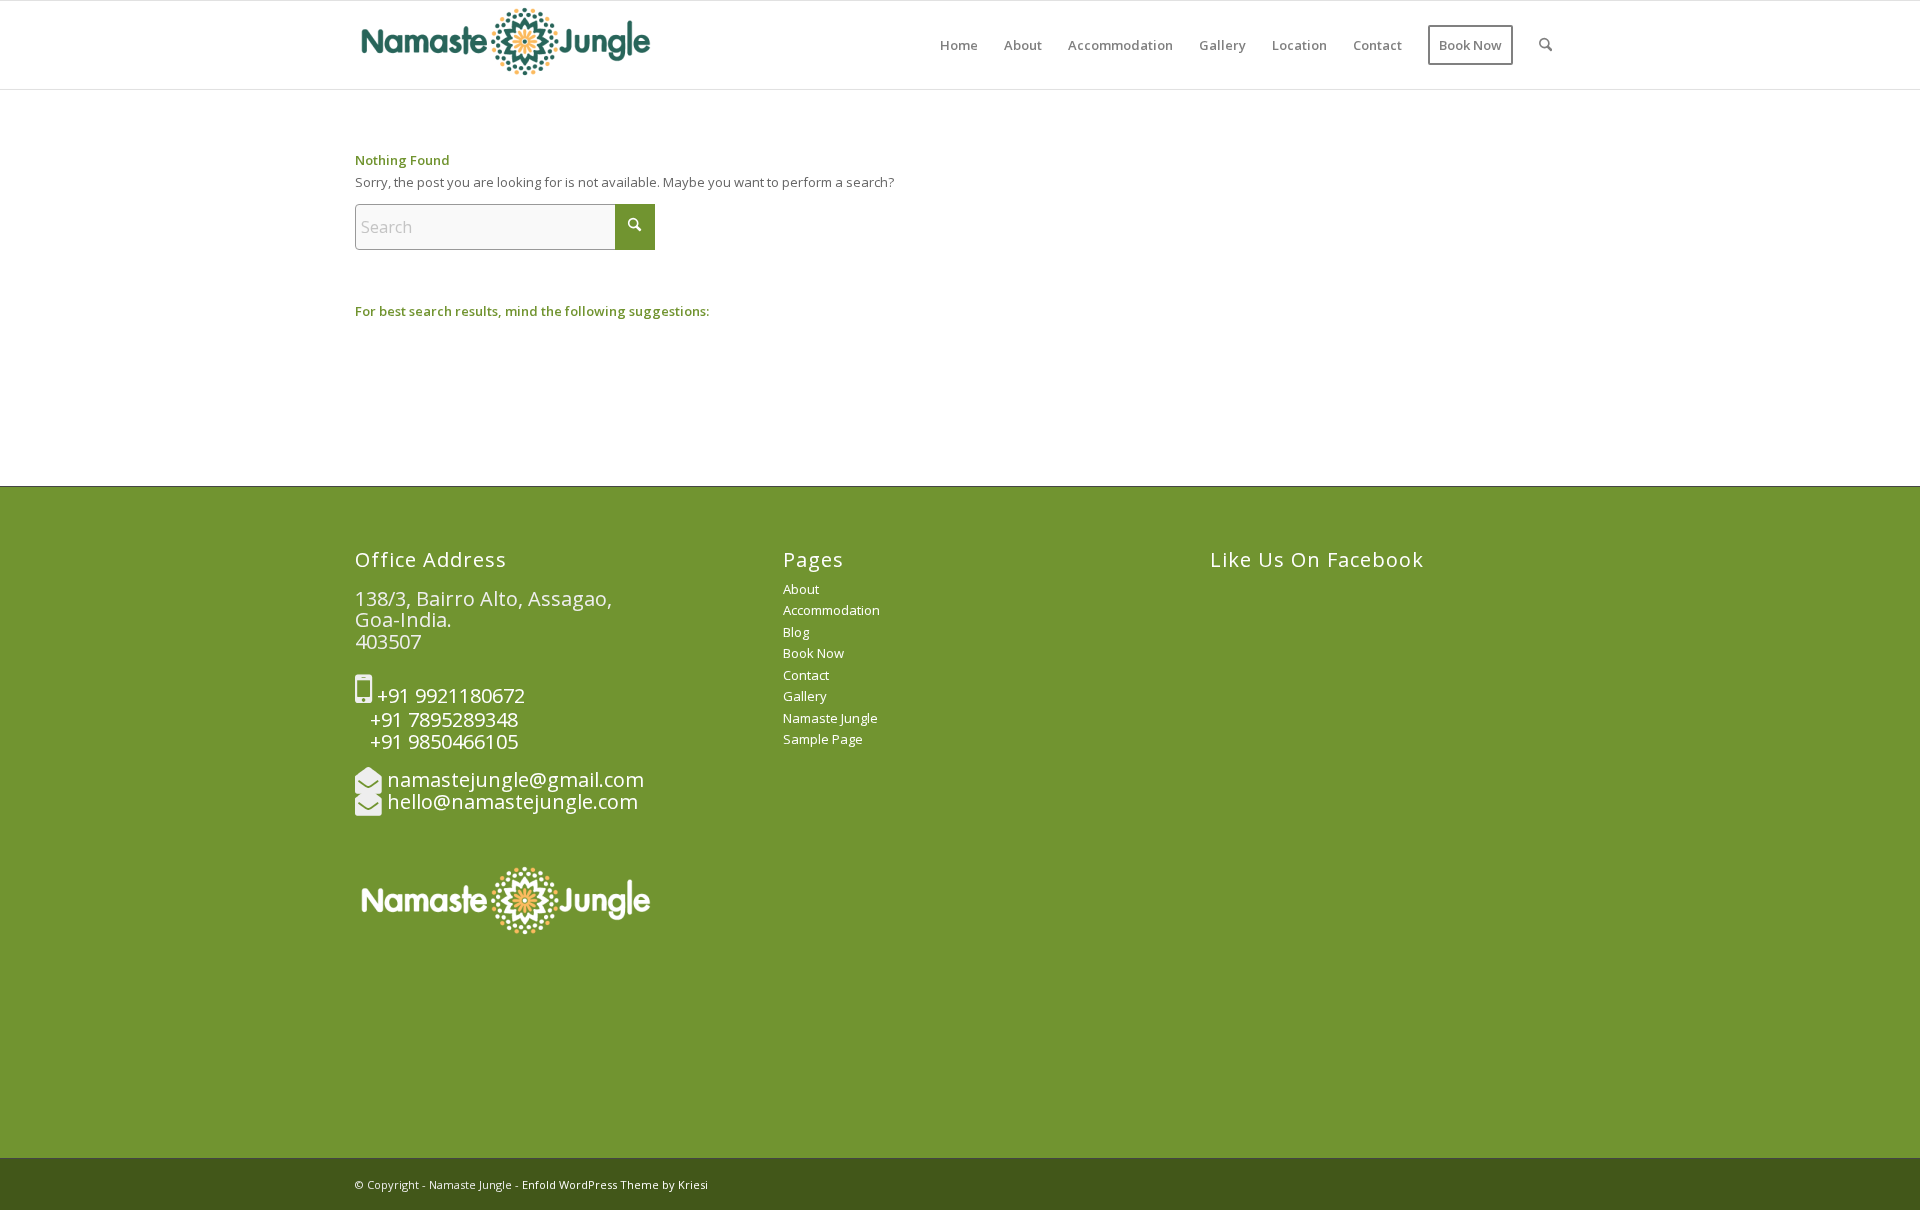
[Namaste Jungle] (505, 45)
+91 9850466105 (436, 741)
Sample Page (823, 739)
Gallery (805, 696)
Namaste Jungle (830, 718)
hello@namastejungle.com (512, 801)
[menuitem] (959, 45)
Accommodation (831, 610)
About (801, 589)
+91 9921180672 (448, 695)
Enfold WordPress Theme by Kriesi (615, 1184)
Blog (796, 632)
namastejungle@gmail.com (515, 779)
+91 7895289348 (436, 719)
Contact (806, 675)
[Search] (1545, 45)
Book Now (813, 653)
